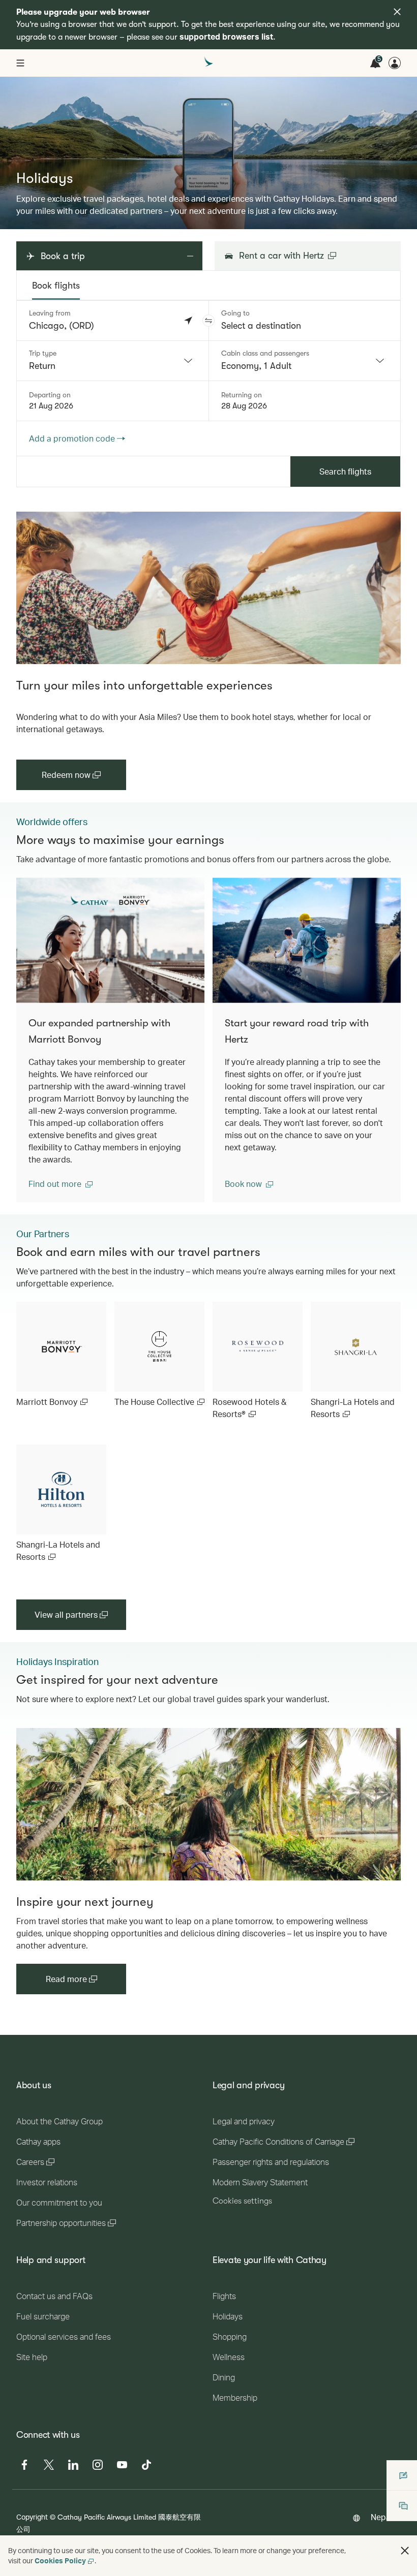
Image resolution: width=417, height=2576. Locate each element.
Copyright (32, 2517)
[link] (208, 588)
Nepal (382, 2517)
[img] (397, 12)
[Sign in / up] (395, 63)
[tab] (56, 286)
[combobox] (113, 361)
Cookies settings (242, 2201)
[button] (208, 321)
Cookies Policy (60, 2561)
